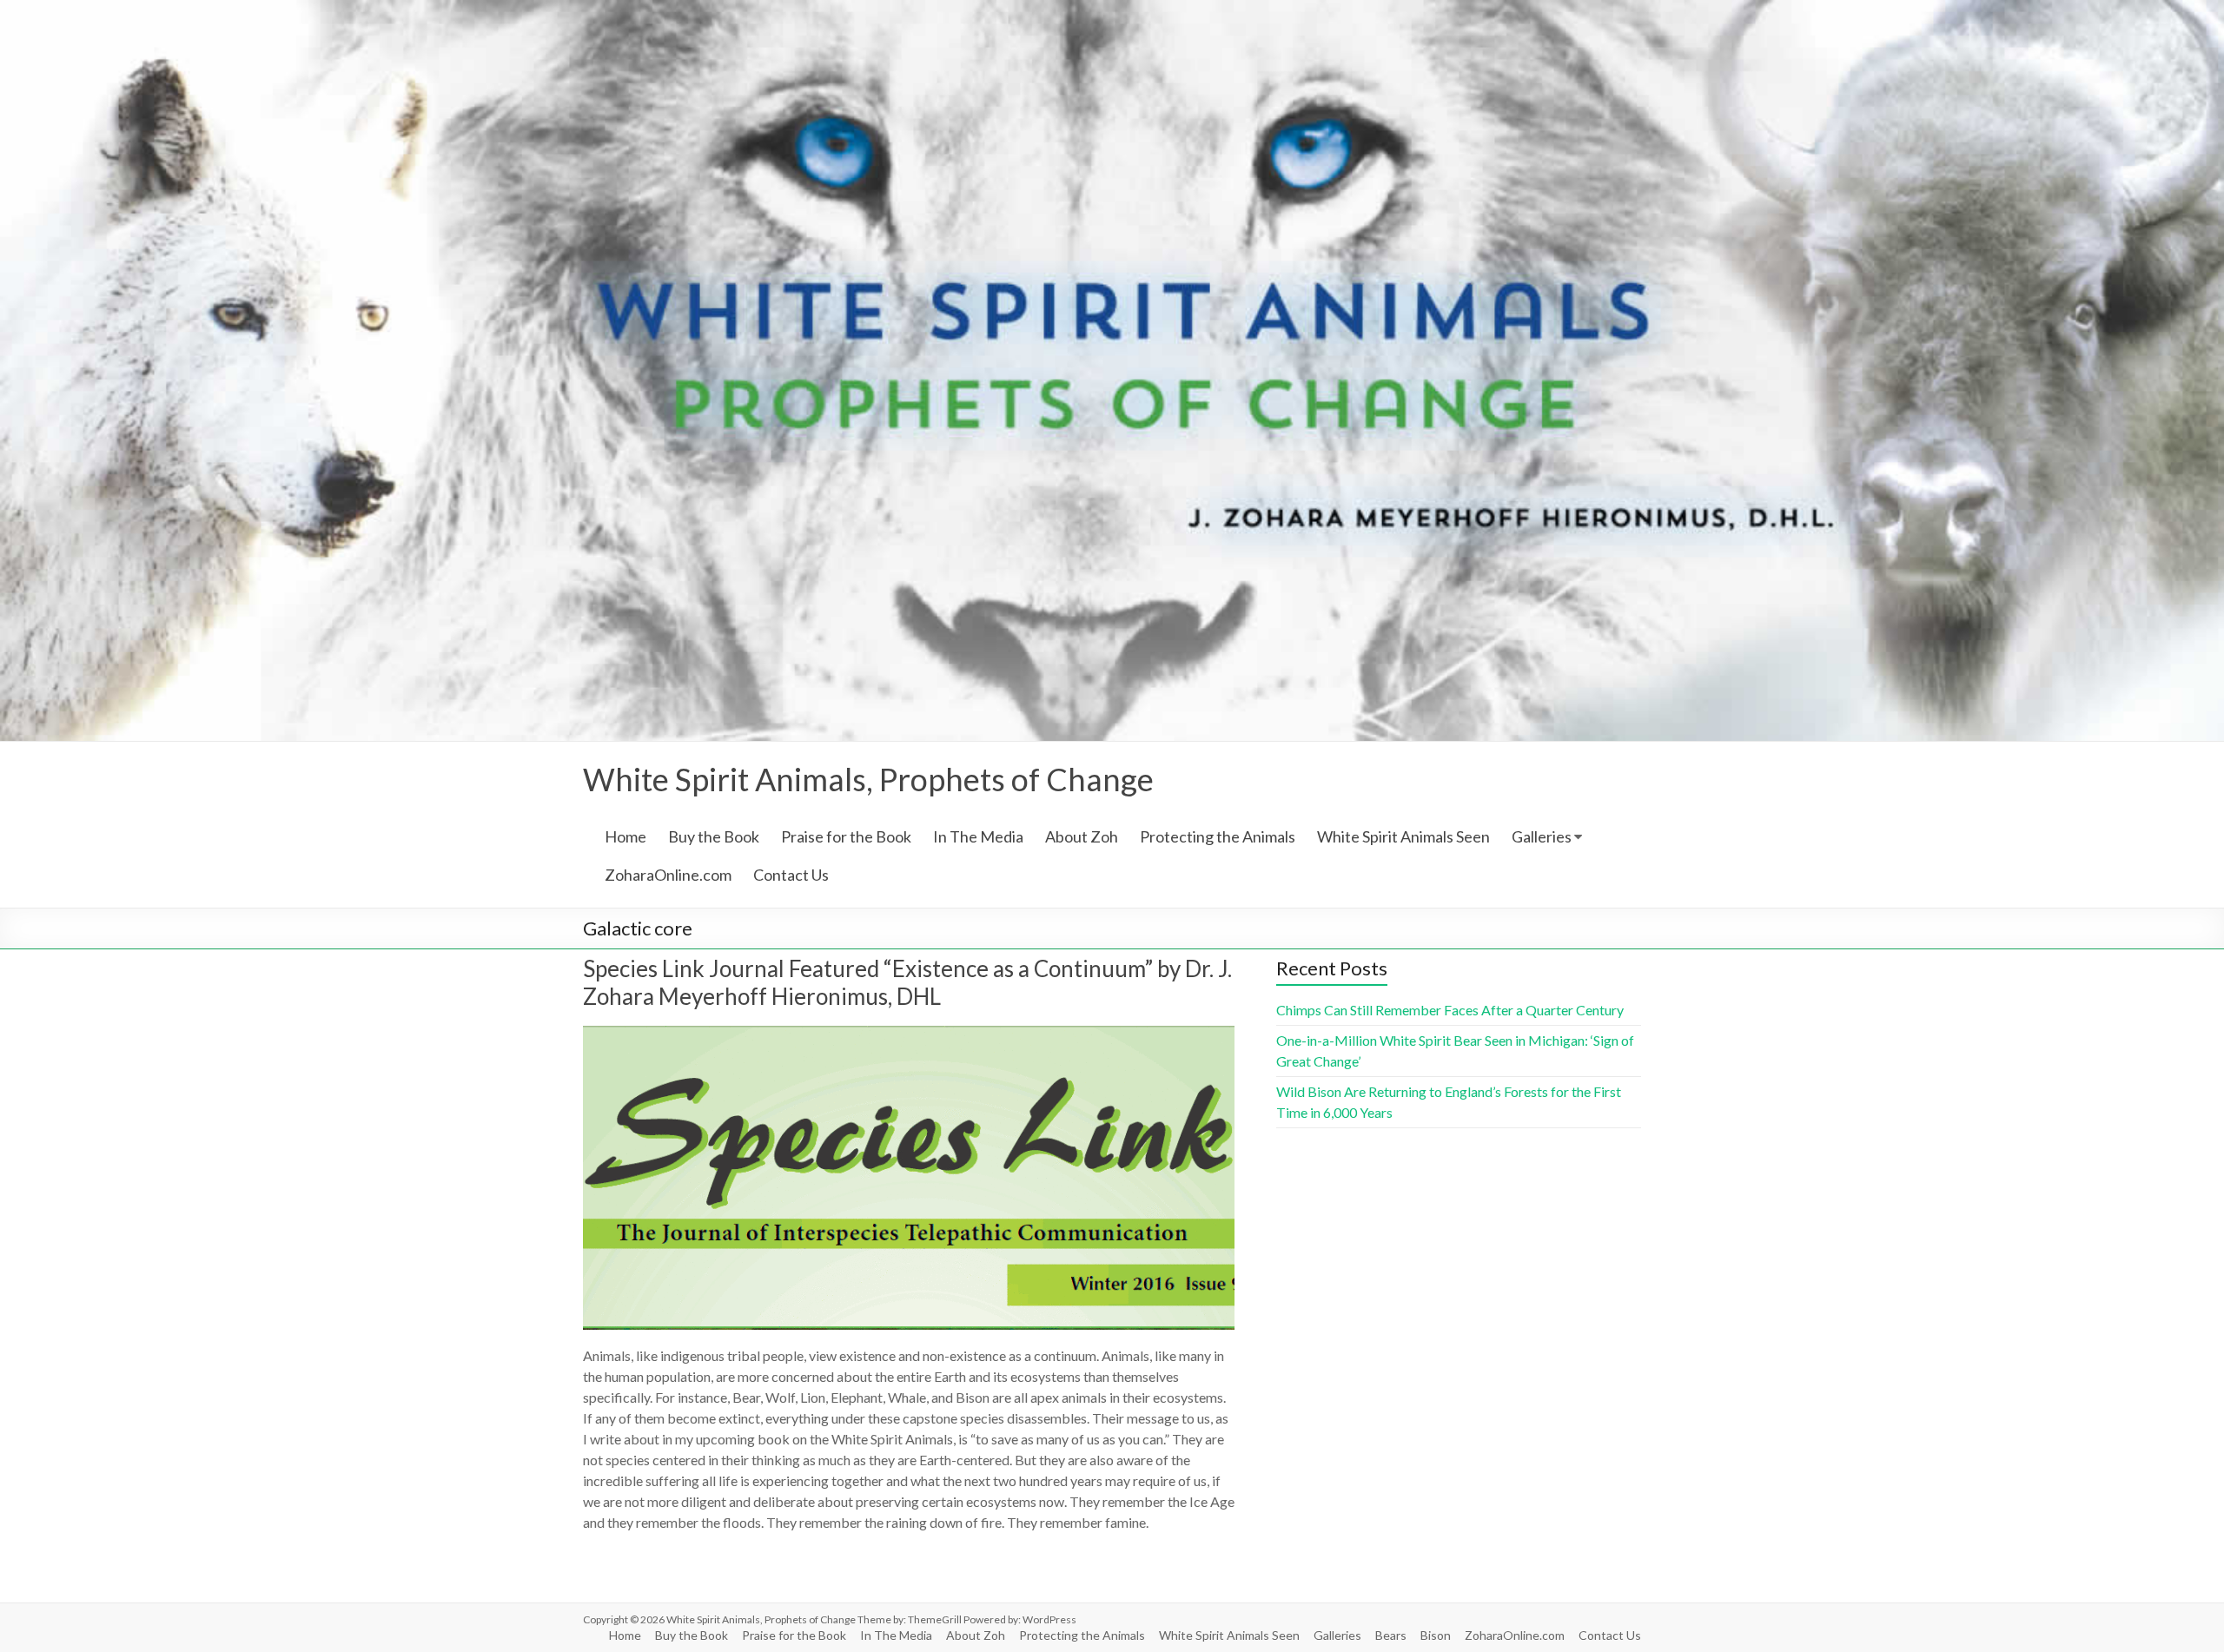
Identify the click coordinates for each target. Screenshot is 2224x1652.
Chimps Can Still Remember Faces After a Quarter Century (1450, 1010)
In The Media (978, 836)
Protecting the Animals (1218, 836)
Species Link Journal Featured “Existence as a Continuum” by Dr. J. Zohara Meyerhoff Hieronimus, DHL (907, 982)
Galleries (1542, 836)
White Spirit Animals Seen (1403, 836)
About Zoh (1082, 836)
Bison (1436, 1635)
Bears (1391, 1635)
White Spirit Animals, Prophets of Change (868, 779)
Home (625, 836)
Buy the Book (714, 836)
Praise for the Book (846, 836)
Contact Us (791, 875)
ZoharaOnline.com (668, 875)
